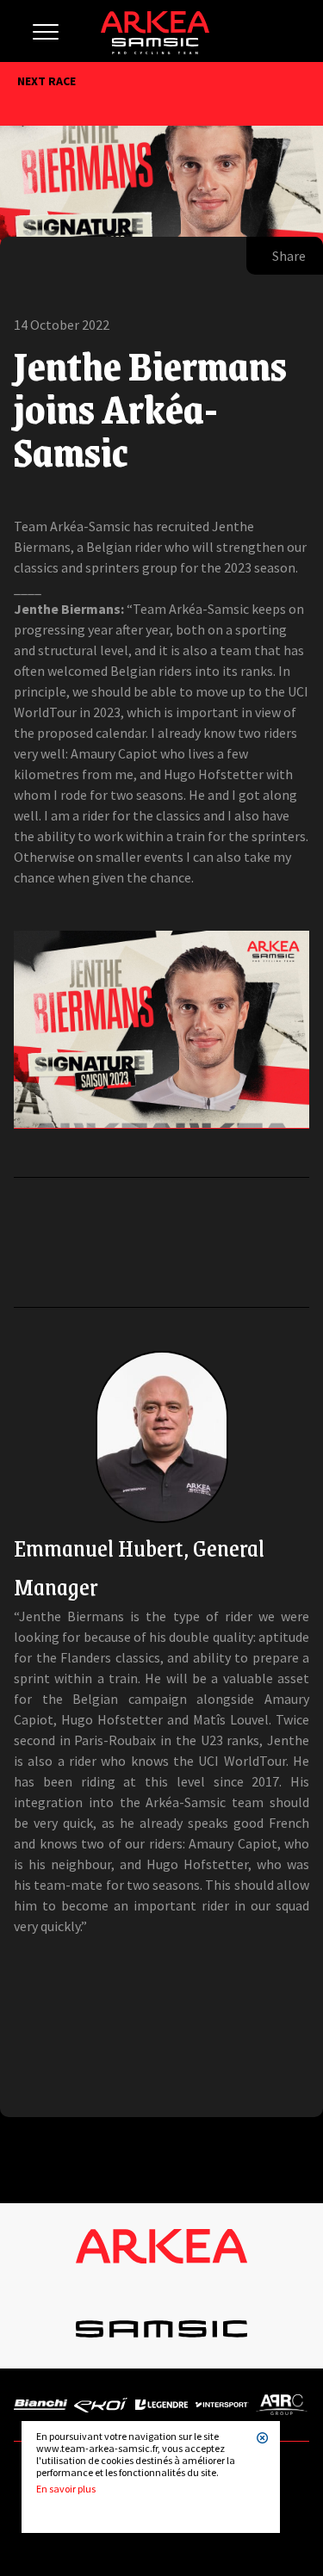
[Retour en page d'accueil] (155, 50)
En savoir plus (66, 2489)
